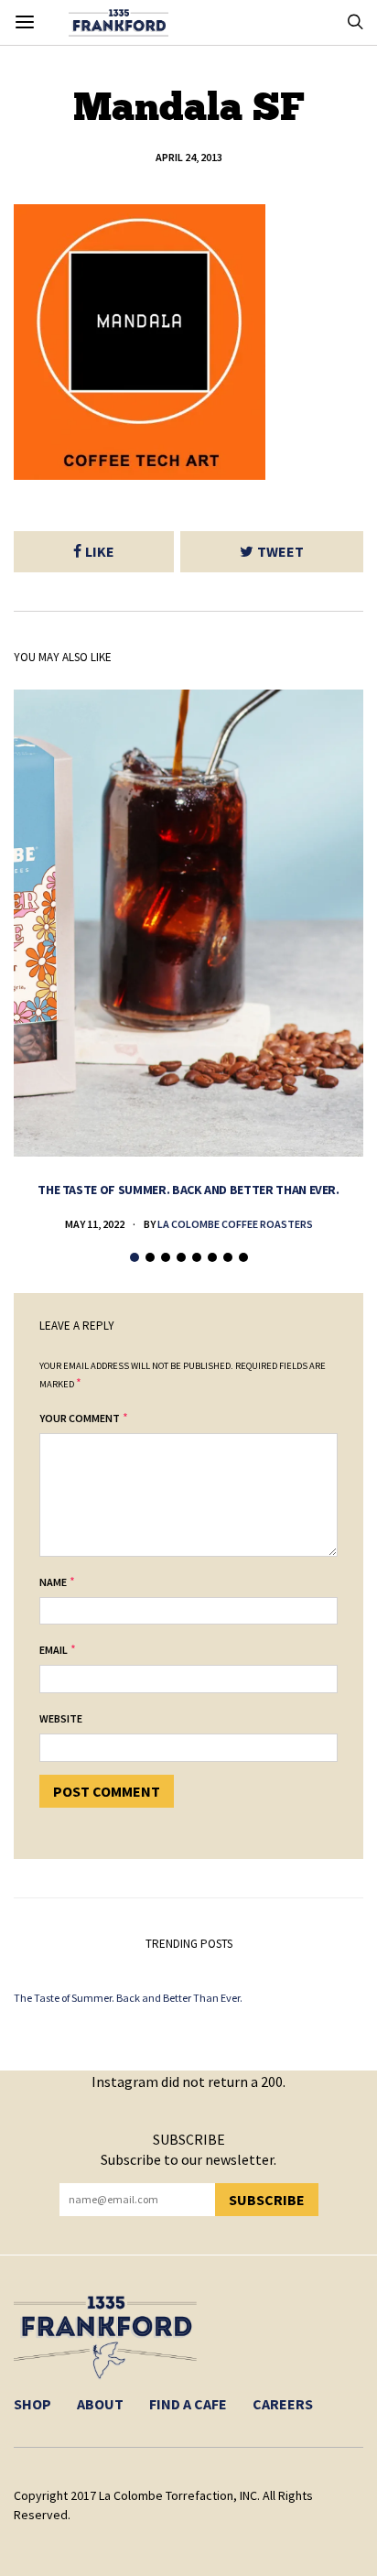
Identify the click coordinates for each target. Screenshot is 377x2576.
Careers (283, 2404)
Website (61, 1718)
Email (54, 1650)
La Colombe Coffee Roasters (235, 1224)
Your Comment (80, 1418)
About (100, 2404)
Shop (32, 2404)
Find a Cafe (188, 2404)
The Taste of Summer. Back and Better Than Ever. (188, 1190)
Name (53, 1582)
